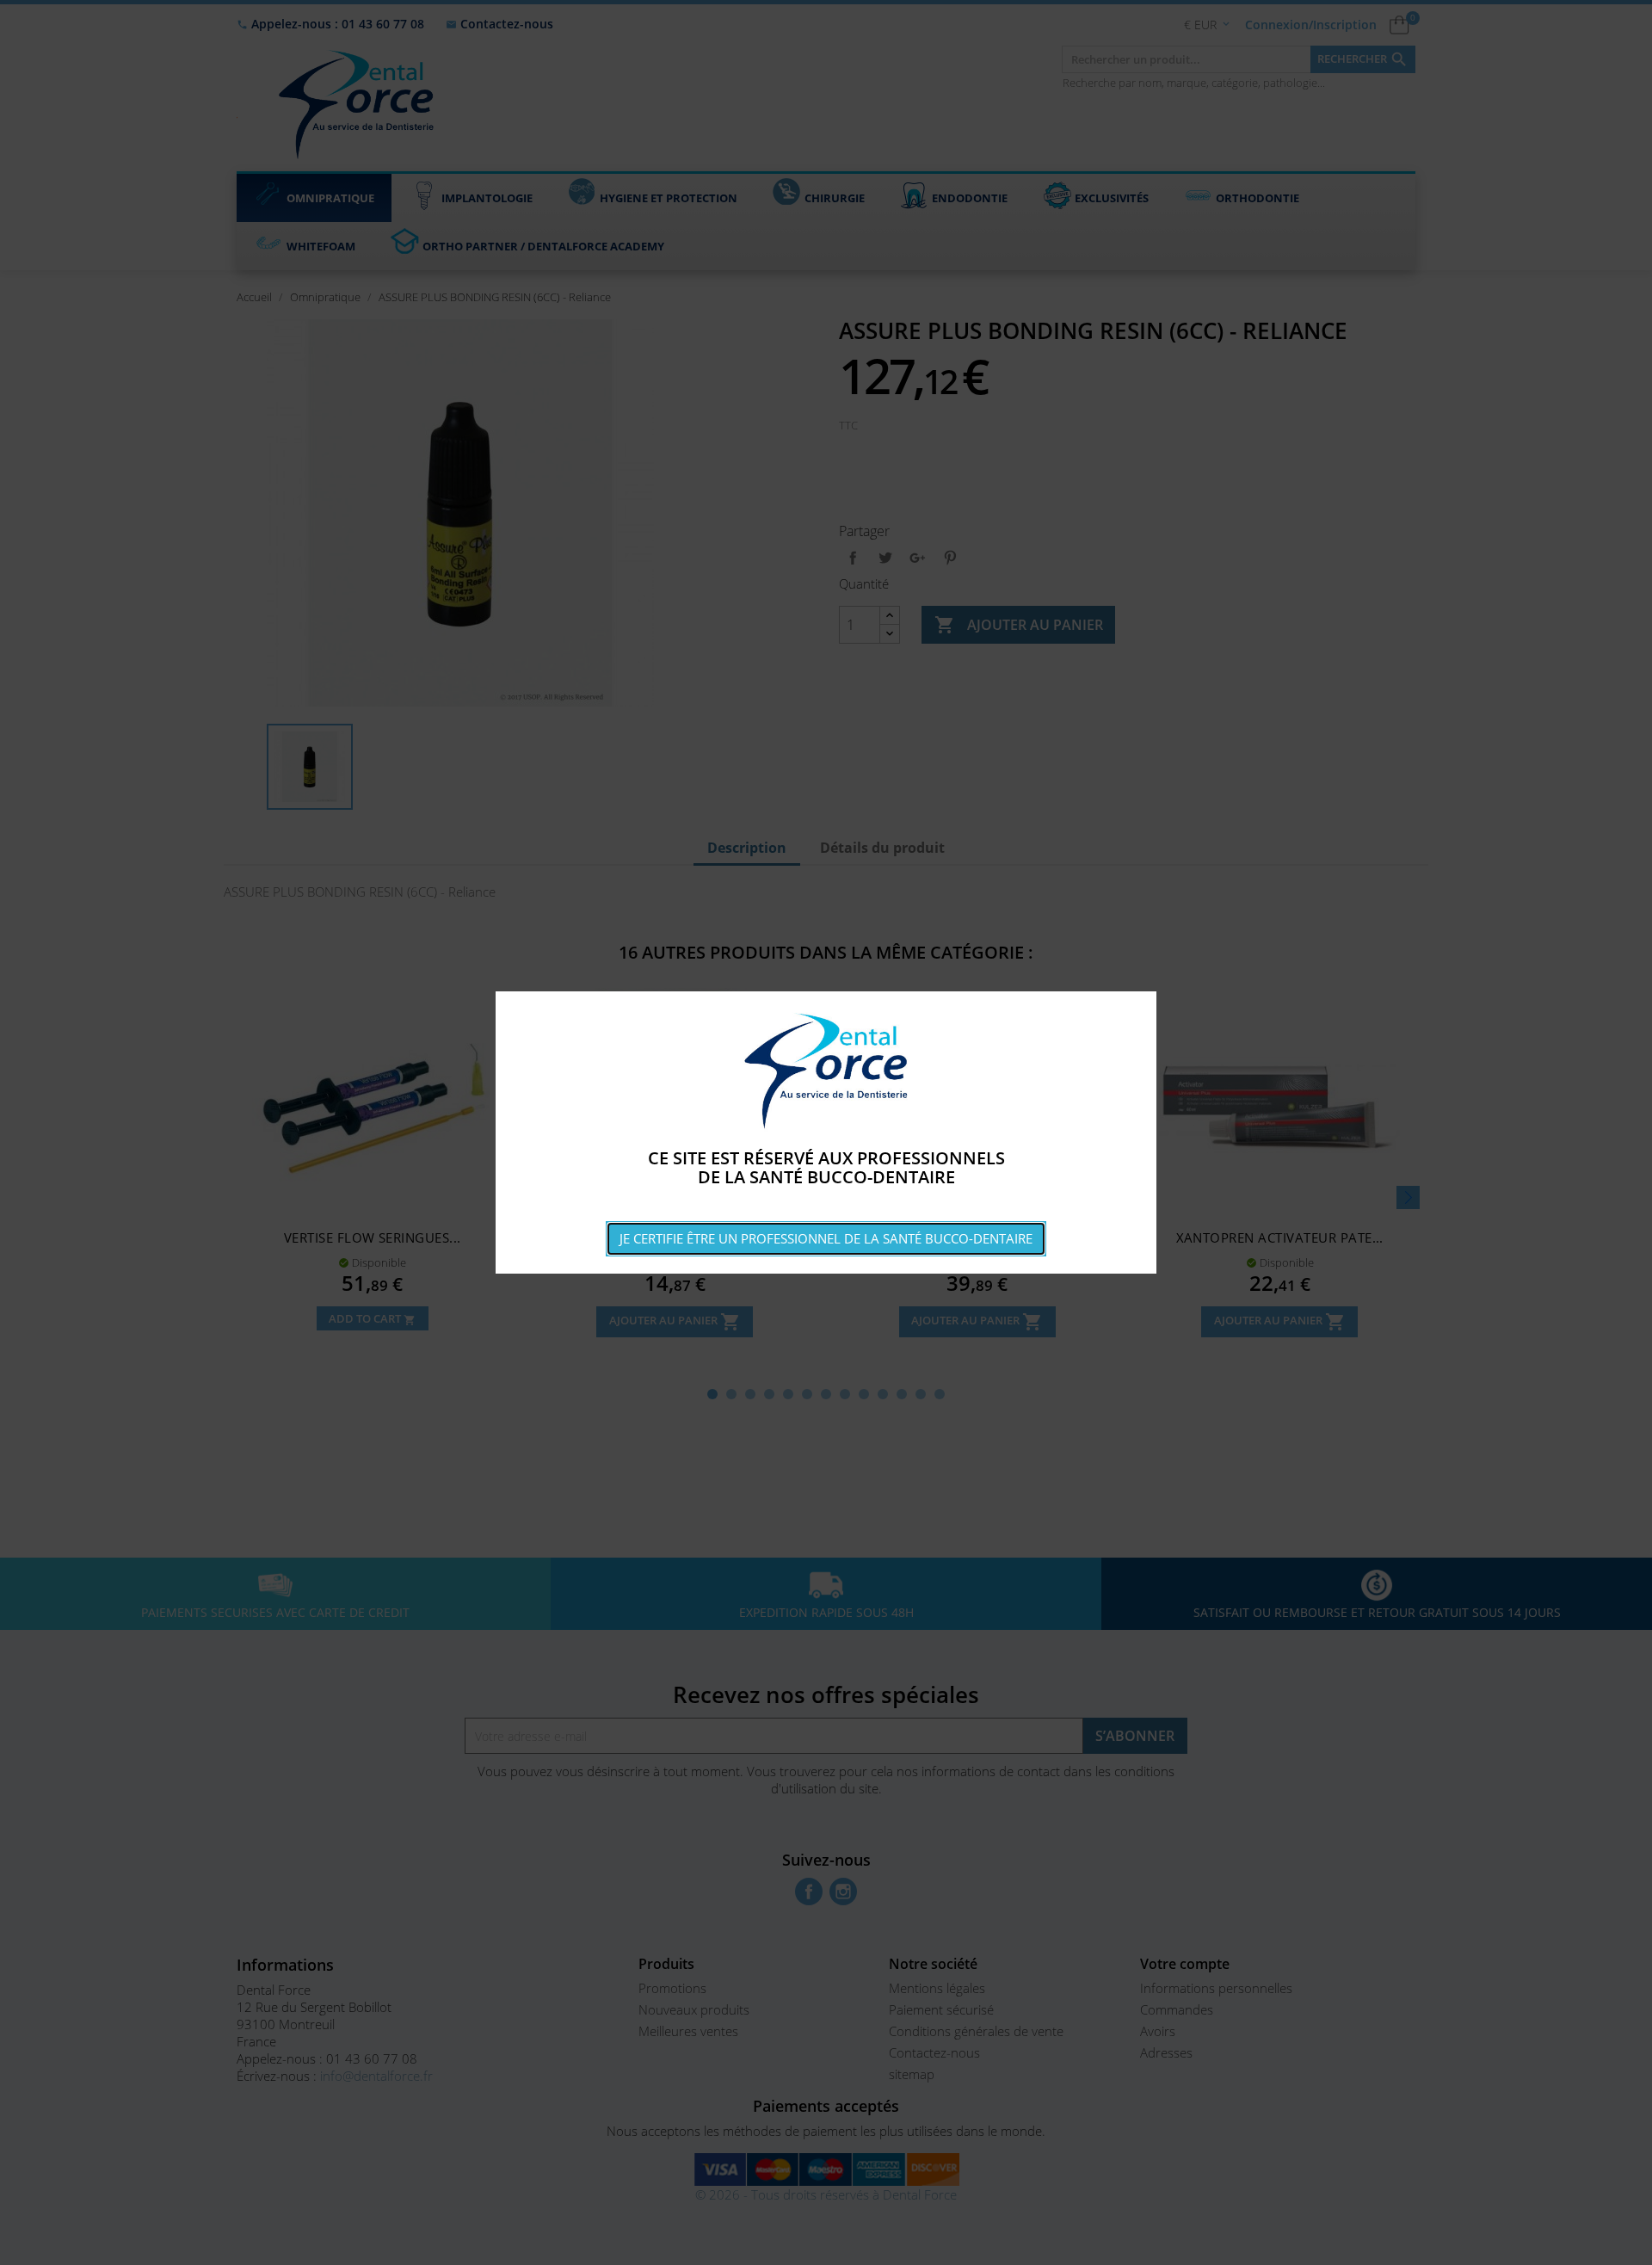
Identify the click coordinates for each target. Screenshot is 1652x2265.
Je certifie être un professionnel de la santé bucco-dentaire (826, 1238)
